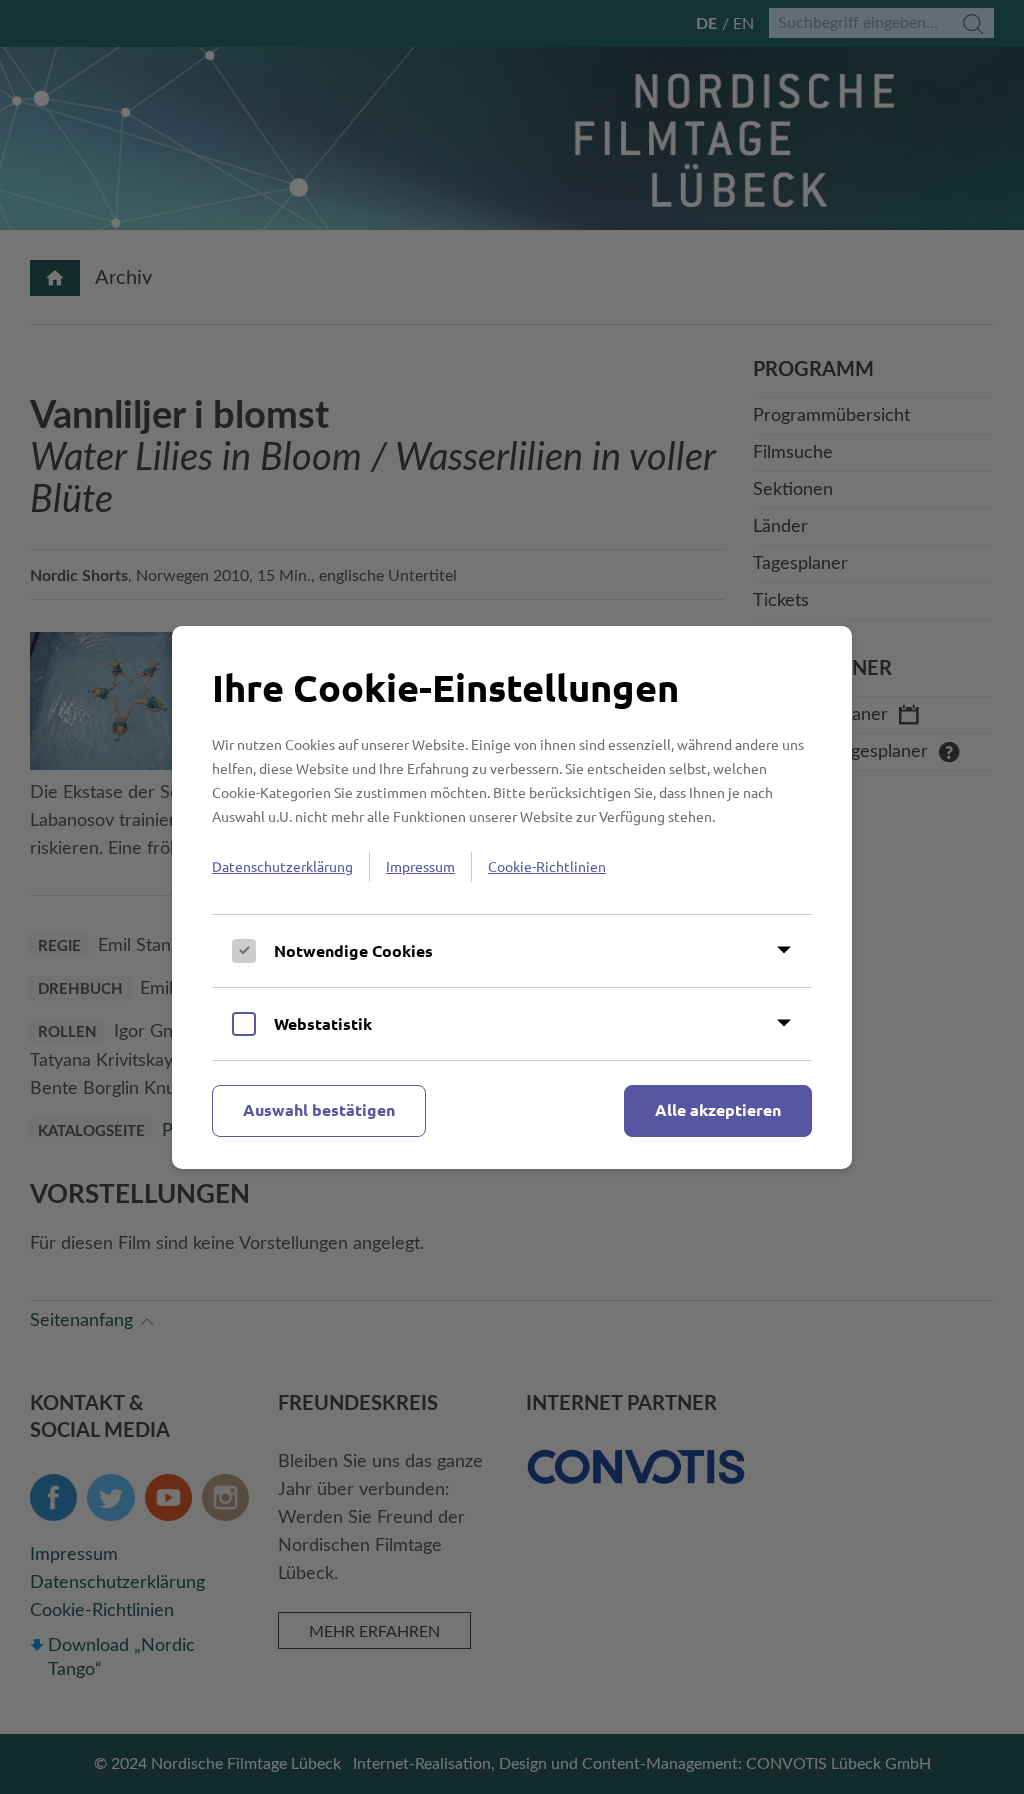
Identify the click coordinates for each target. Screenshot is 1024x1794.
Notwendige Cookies (353, 950)
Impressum (420, 866)
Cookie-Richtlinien (547, 866)
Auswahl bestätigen (319, 1109)
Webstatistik (323, 1023)
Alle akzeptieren (718, 1109)
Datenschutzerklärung (282, 866)
